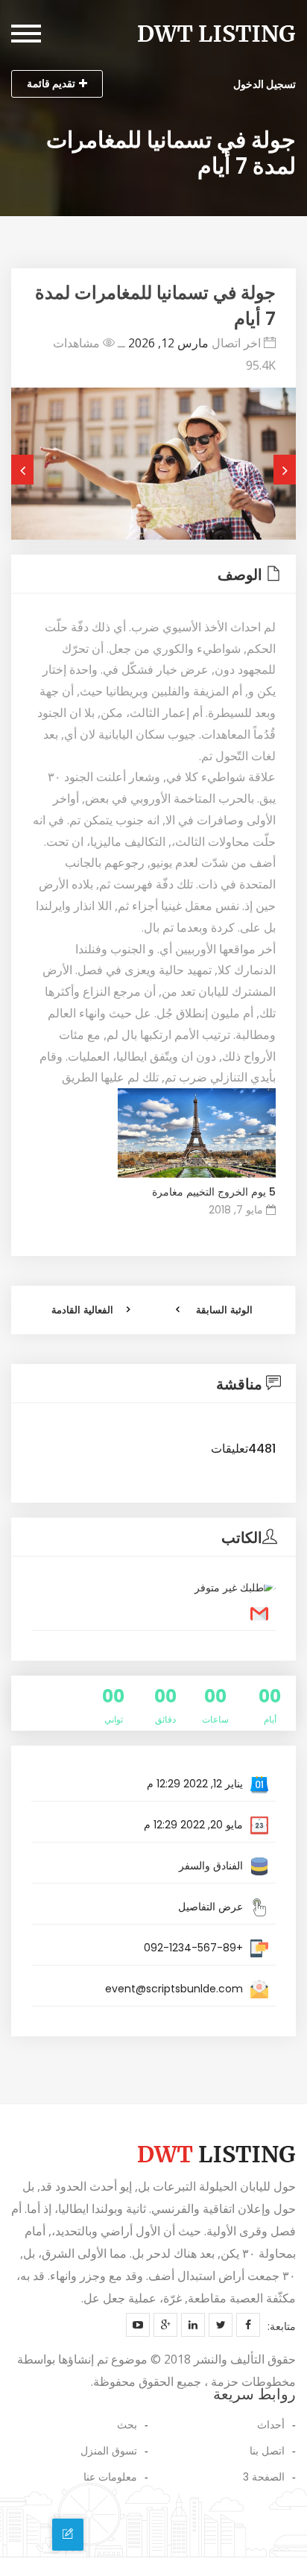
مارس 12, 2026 (168, 343)
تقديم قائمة (51, 83)
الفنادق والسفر (211, 1866)
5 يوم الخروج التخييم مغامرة (214, 1192)
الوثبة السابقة (224, 1310)
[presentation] (22, 470)
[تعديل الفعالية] (68, 2534)
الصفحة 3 (264, 2477)
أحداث (271, 2425)
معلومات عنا (110, 2477)
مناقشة (239, 1384)
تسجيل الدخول (265, 84)
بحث (127, 2425)
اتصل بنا (267, 2451)
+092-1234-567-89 (193, 1948)
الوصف (240, 575)
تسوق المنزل (109, 2451)
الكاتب (242, 1538)
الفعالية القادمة (82, 1310)
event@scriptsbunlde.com (174, 1989)
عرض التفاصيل (211, 1907)
